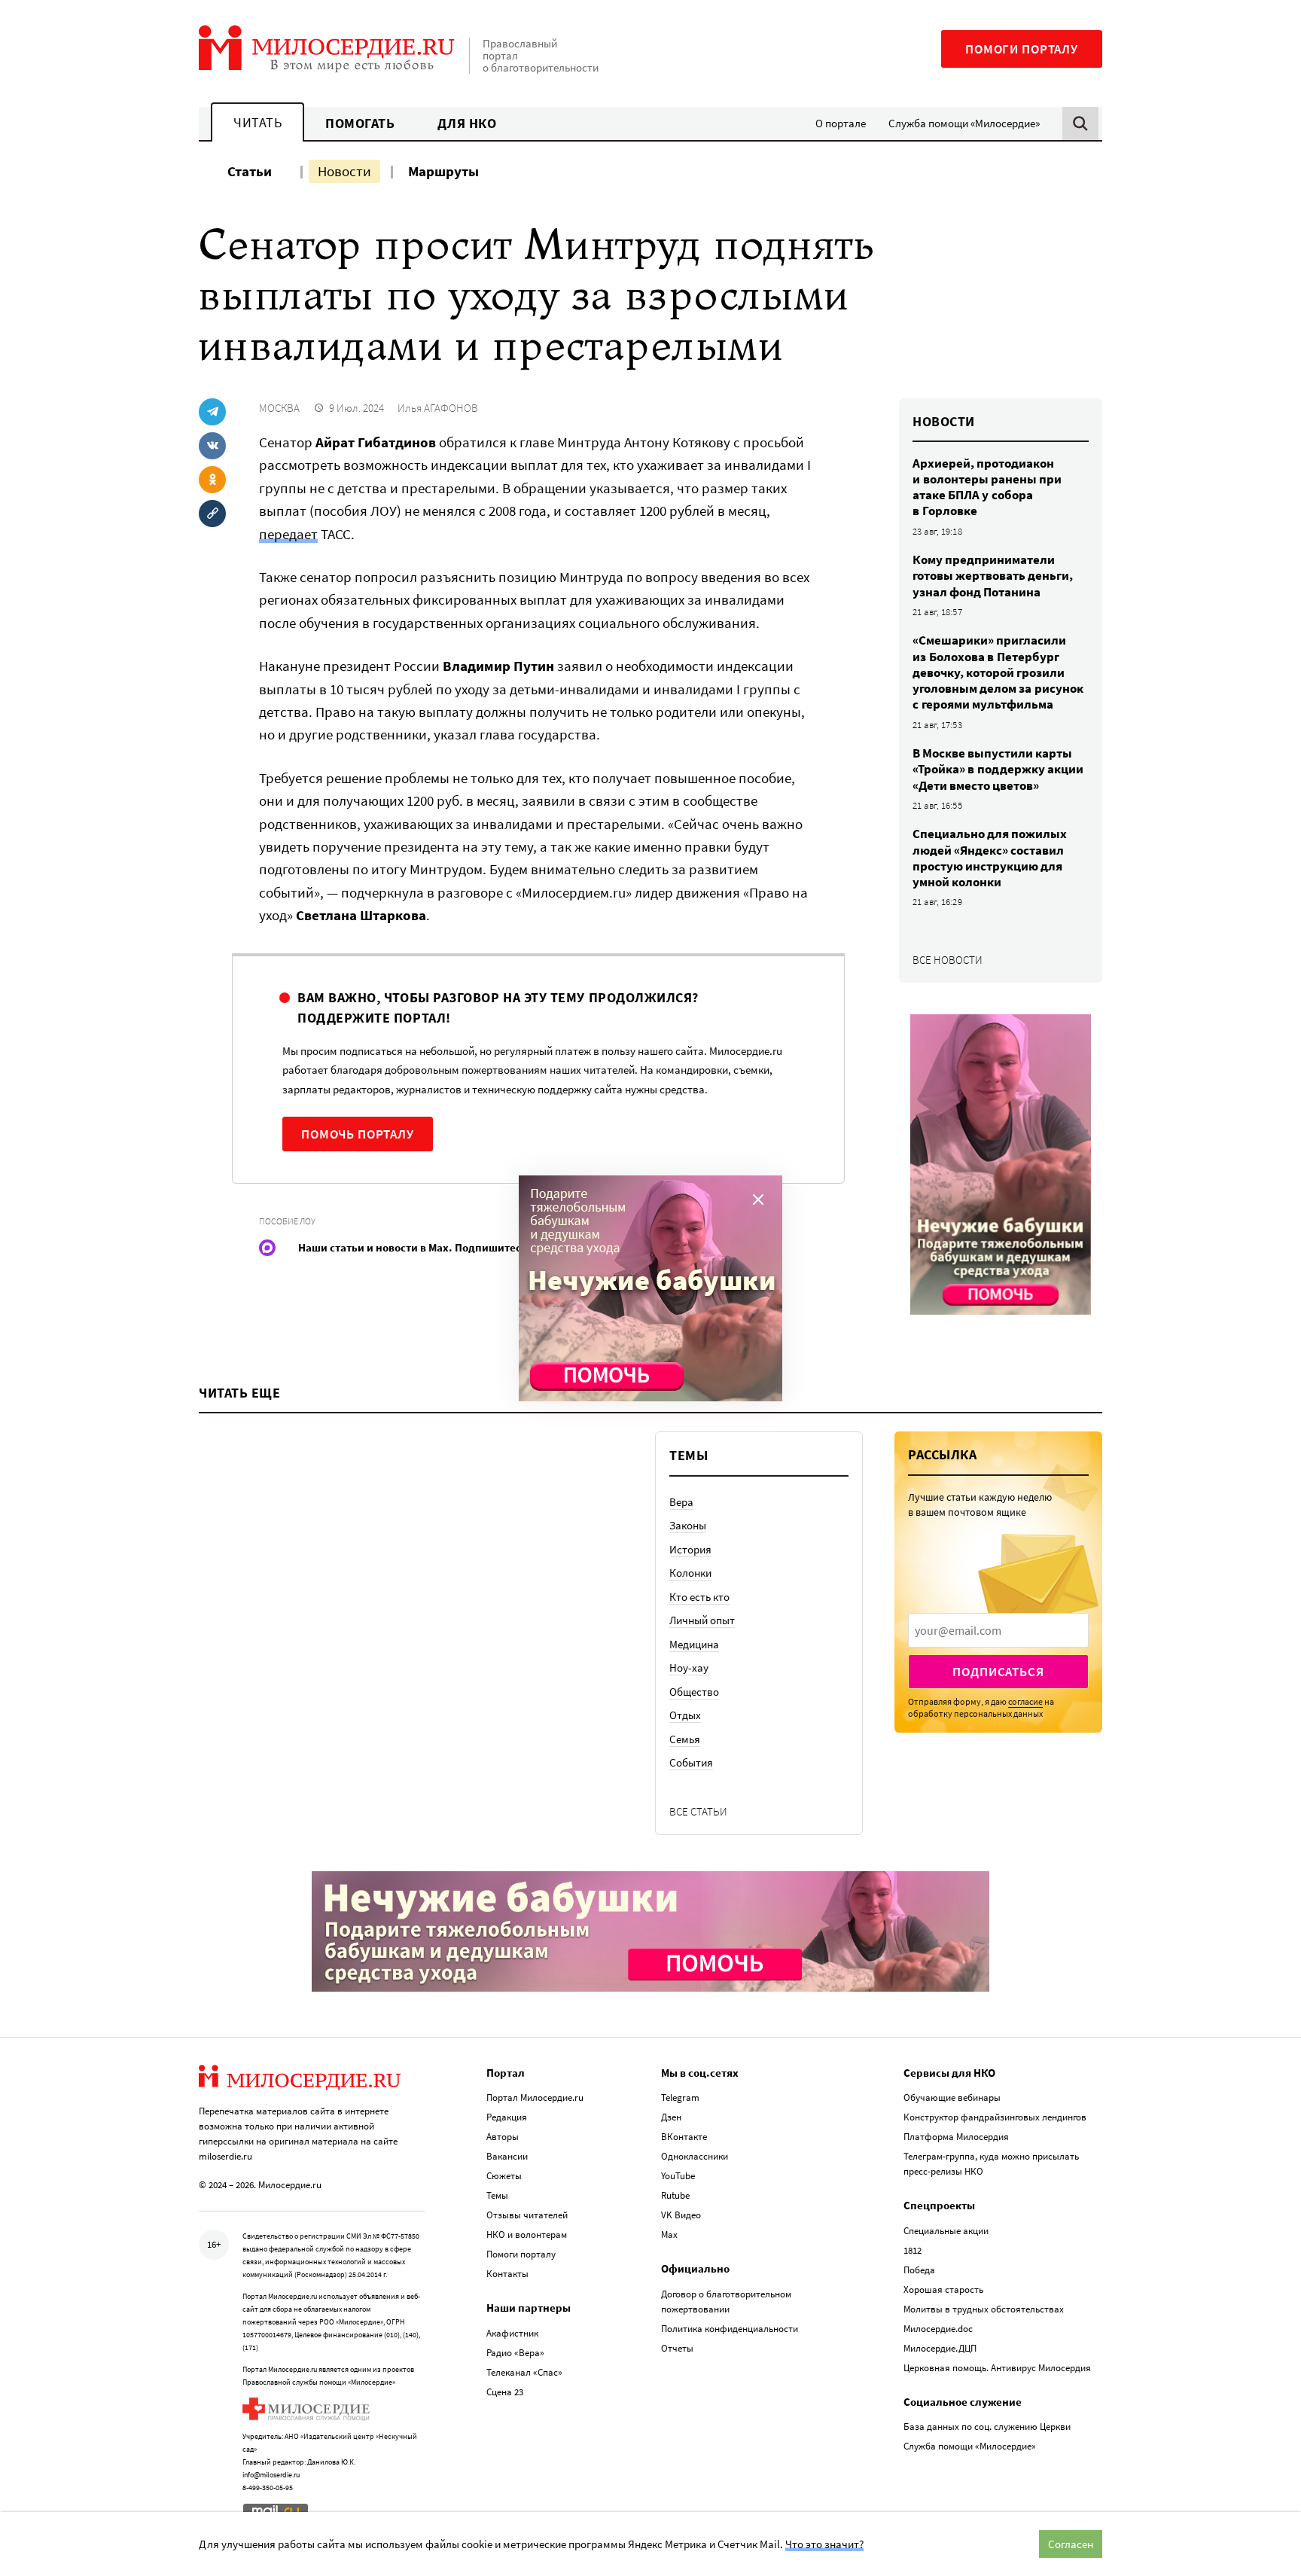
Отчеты (677, 2348)
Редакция (507, 2117)
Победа (919, 2270)
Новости (344, 171)
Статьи (250, 171)
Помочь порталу (358, 1134)
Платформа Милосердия (956, 2137)
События (691, 1762)
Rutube (675, 2195)
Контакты (507, 2274)
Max (669, 2235)
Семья (685, 1739)
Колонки (690, 1573)
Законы (688, 1525)
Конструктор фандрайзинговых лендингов (995, 2117)
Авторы (503, 2137)
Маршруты (443, 171)
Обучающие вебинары (952, 2097)
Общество (694, 1692)
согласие (1025, 1701)
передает (288, 534)
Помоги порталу (1022, 49)
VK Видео (681, 2215)
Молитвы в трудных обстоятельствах (984, 2309)
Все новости (948, 960)
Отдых (685, 1715)
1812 (913, 2250)
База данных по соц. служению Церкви (987, 2427)
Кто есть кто (699, 1597)
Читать (257, 122)
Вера (681, 1502)
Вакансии (507, 2156)
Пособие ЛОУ (287, 1221)
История (690, 1549)
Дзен (671, 2117)
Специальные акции (946, 2231)
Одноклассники (695, 2156)
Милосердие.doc (938, 2329)
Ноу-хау (689, 1668)
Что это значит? (824, 2544)
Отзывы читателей (527, 2215)
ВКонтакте (684, 2137)
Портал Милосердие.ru (535, 2097)
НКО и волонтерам (527, 2235)
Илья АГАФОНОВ (438, 408)
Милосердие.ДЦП (940, 2348)
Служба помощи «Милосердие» (964, 123)
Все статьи (698, 1811)
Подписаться (998, 1672)
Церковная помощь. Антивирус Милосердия (997, 2368)
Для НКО (467, 123)
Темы (497, 2195)
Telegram (680, 2097)
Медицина (694, 1644)
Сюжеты (504, 2176)
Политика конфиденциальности (730, 2329)
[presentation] (998, 1630)
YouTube (678, 2176)
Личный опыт (702, 1620)
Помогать (360, 123)
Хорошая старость (943, 2289)
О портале (841, 123)
